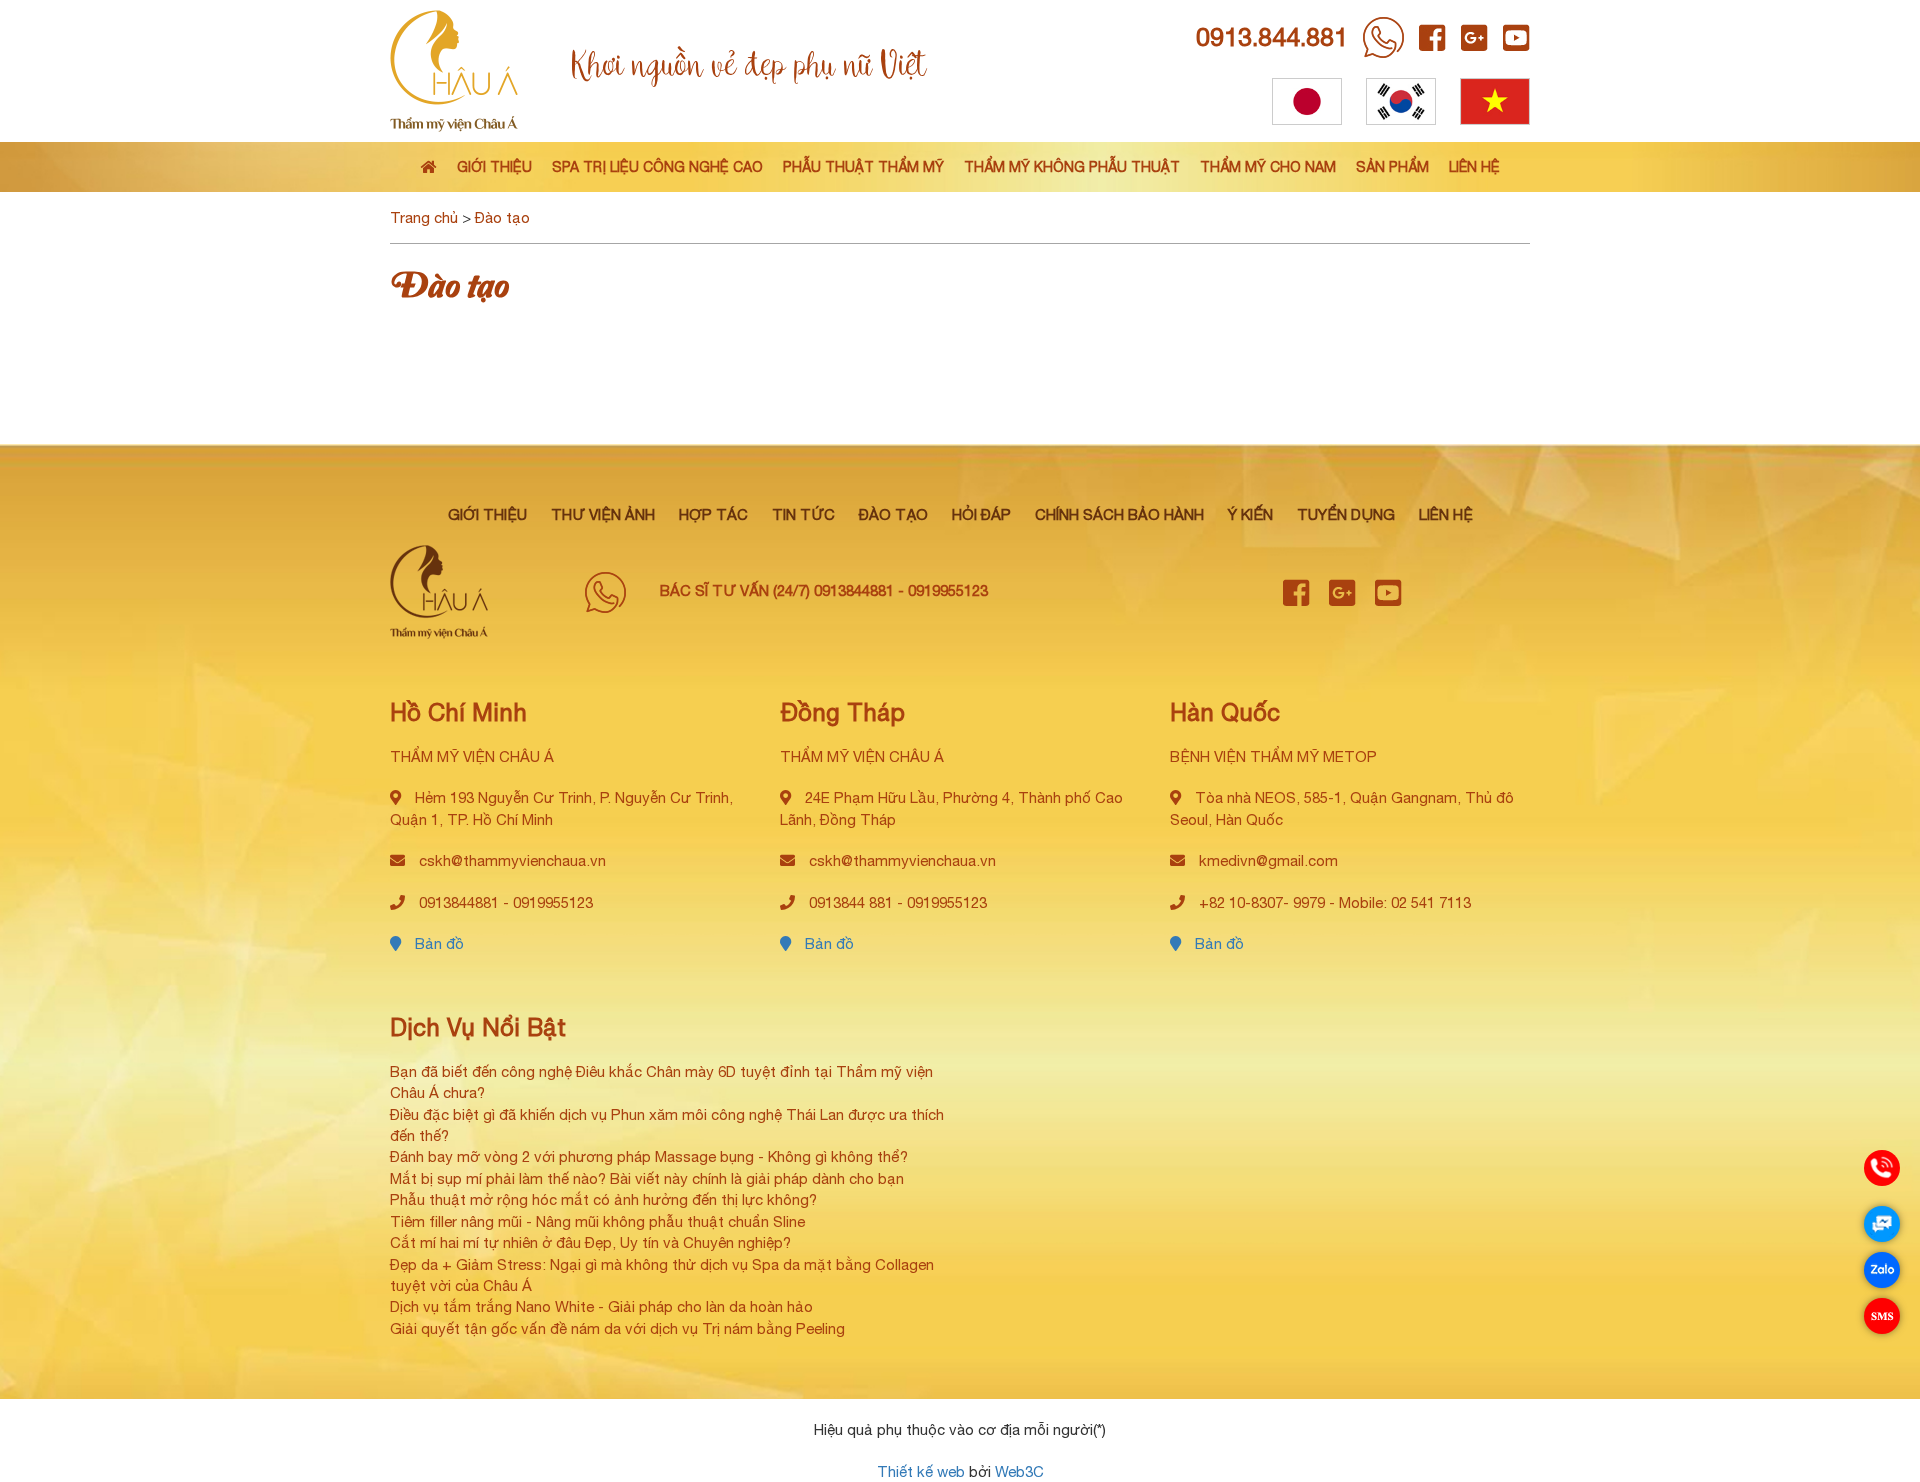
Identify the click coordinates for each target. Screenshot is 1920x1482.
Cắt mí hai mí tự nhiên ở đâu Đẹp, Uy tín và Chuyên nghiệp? (590, 1242)
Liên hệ (1474, 167)
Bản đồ (437, 943)
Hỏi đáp (981, 514)
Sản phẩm (1392, 167)
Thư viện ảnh (603, 514)
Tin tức (803, 514)
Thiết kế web (921, 1471)
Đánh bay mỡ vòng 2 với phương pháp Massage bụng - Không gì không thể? (649, 1156)
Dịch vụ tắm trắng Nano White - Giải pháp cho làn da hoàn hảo (601, 1306)
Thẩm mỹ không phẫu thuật (1072, 167)
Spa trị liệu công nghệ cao (657, 167)
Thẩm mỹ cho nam (1268, 167)
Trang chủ (424, 217)
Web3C (1019, 1471)
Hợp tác (713, 514)
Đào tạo (502, 217)
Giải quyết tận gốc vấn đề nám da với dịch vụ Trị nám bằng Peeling (617, 1328)
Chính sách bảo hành (1119, 514)
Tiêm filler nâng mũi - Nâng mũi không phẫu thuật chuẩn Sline (597, 1221)
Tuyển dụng (1346, 514)
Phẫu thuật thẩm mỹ (863, 167)
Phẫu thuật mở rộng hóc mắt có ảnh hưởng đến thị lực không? (603, 1199)
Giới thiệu (494, 167)
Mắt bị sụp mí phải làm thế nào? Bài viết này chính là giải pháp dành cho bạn (647, 1178)
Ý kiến (1250, 514)
